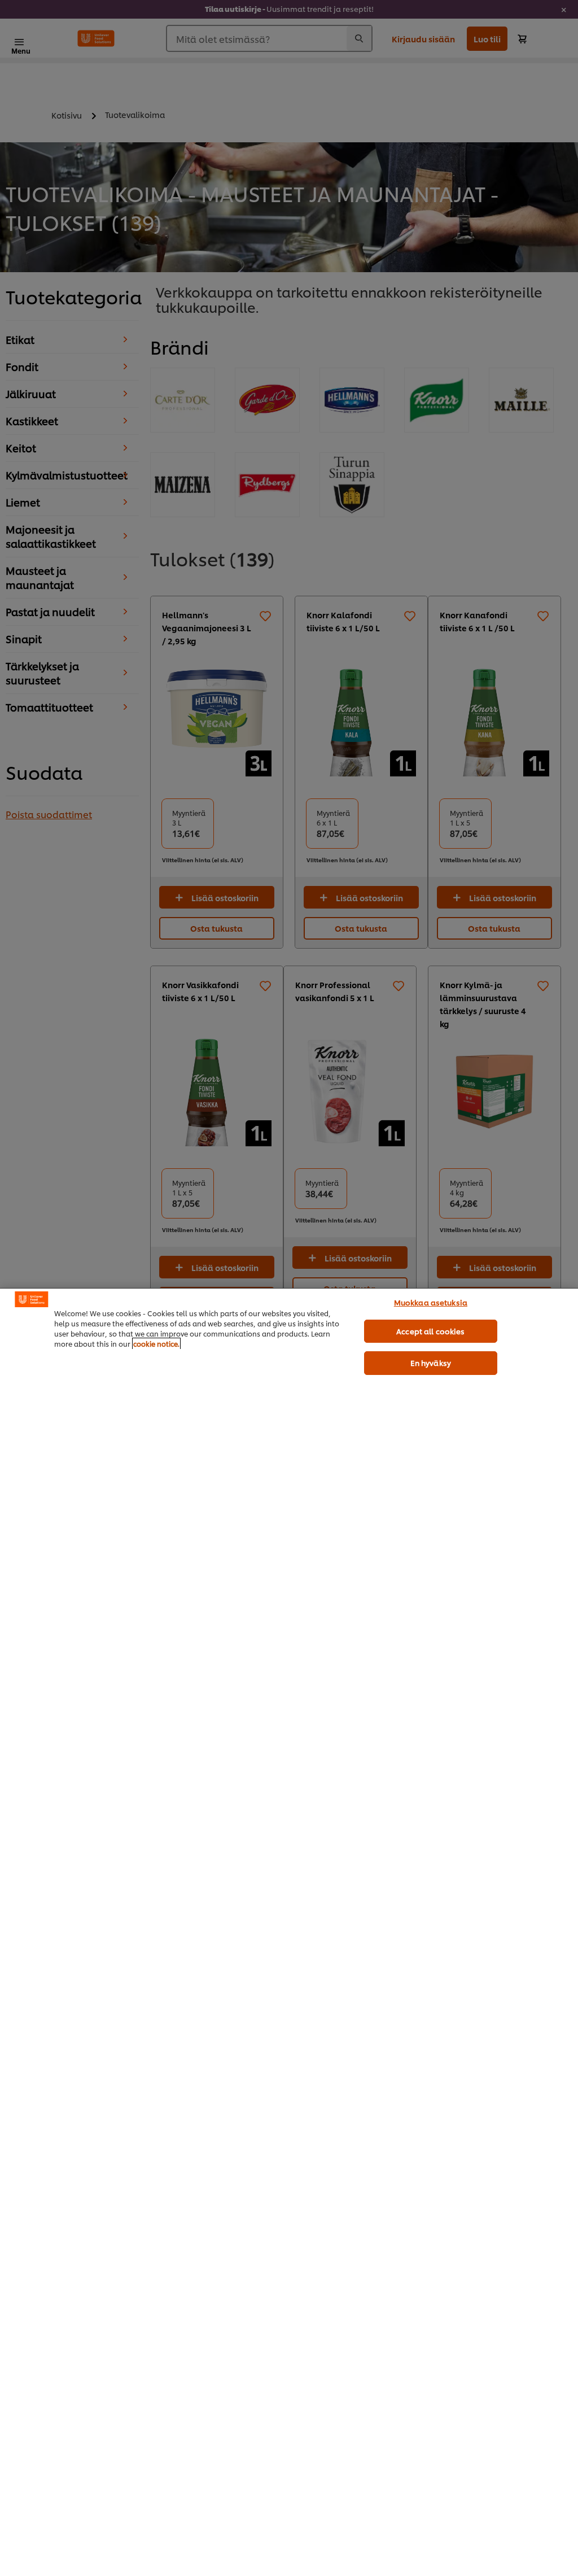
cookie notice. (156, 1344)
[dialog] (289, 1932)
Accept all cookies (430, 1331)
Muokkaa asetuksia (431, 1302)
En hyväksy (431, 1363)
